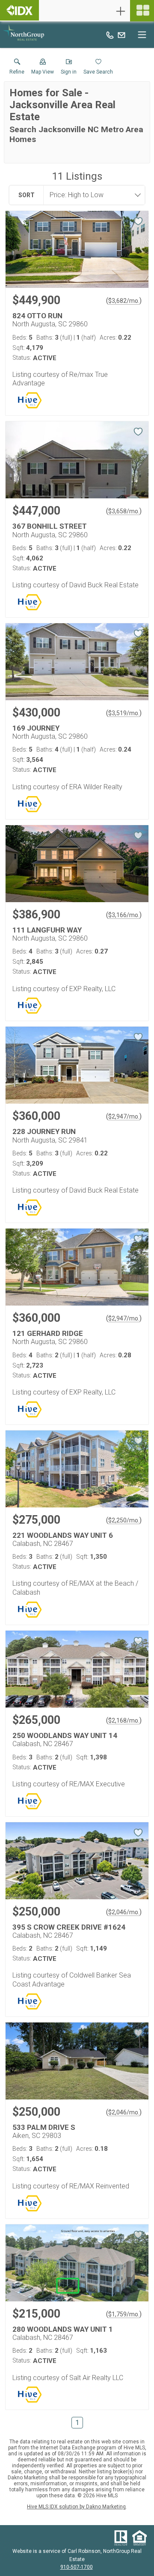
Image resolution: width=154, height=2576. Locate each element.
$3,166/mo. (124, 915)
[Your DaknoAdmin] (19, 10)
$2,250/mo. (124, 1520)
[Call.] (110, 35)
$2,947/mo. (124, 1116)
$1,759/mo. (124, 2314)
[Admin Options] (121, 11)
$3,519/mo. (124, 713)
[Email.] (121, 35)
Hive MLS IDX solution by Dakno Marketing (76, 2507)
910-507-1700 (77, 2567)
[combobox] (92, 195)
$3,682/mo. (124, 301)
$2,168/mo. (124, 1720)
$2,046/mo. (124, 1912)
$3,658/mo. (124, 511)
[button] (43, 68)
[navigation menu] (142, 11)
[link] (17, 68)
